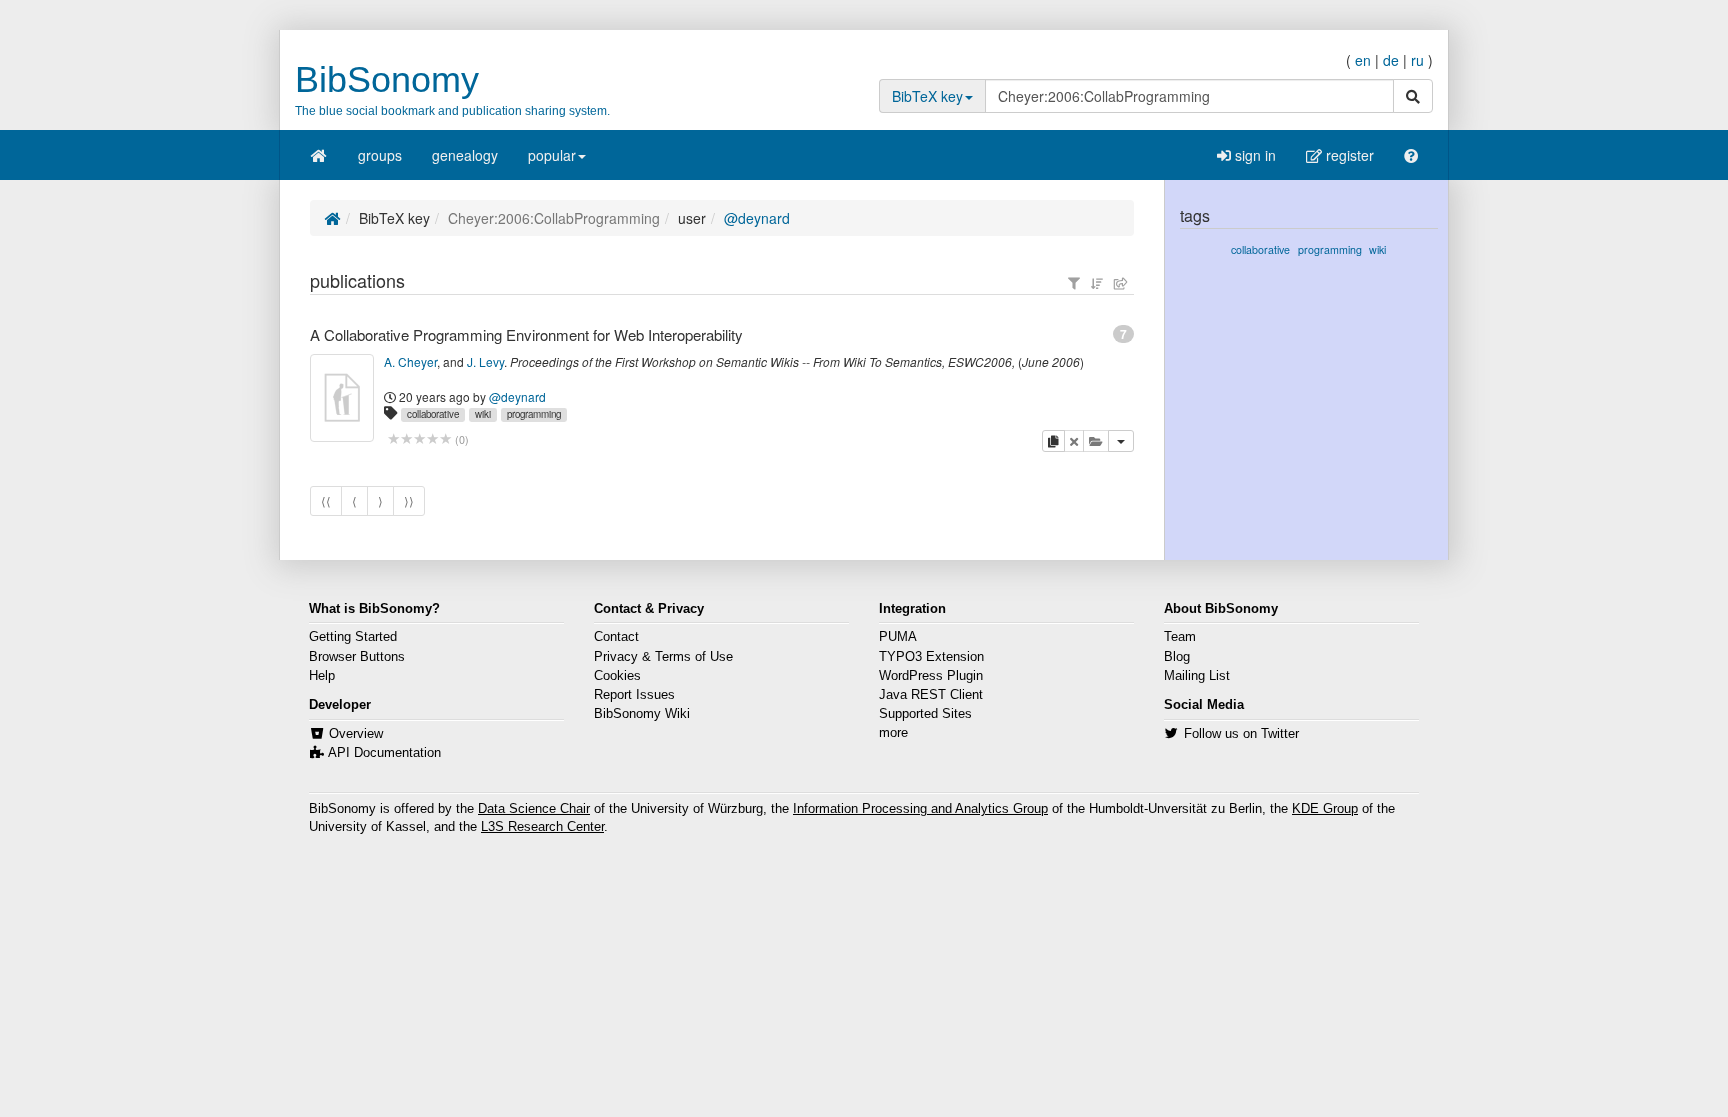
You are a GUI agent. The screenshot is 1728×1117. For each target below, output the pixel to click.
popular (552, 155)
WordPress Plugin (931, 676)
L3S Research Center (542, 827)
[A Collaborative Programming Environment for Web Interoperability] (342, 398)
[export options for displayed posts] (1121, 283)
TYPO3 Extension (931, 657)
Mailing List (1197, 676)
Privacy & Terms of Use (663, 657)
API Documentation (384, 753)
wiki (483, 414)
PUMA (898, 637)
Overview (356, 734)
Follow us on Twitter (1241, 734)
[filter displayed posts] (1074, 283)
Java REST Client (931, 695)
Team (1180, 637)
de (1391, 60)
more (893, 733)
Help (322, 676)
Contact (616, 637)
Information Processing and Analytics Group (920, 809)
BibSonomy (387, 79)
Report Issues (634, 695)
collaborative (433, 414)
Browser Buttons (357, 657)
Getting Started (353, 637)
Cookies (617, 676)
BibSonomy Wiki (642, 714)
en (1363, 60)
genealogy (465, 155)
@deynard (757, 218)
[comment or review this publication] (419, 439)
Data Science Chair (534, 809)
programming (534, 414)
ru (1417, 60)
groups (380, 155)
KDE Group (1325, 809)
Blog (1177, 657)
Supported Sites (925, 714)
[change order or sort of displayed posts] (1097, 283)
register (1348, 155)
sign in (1253, 155)
